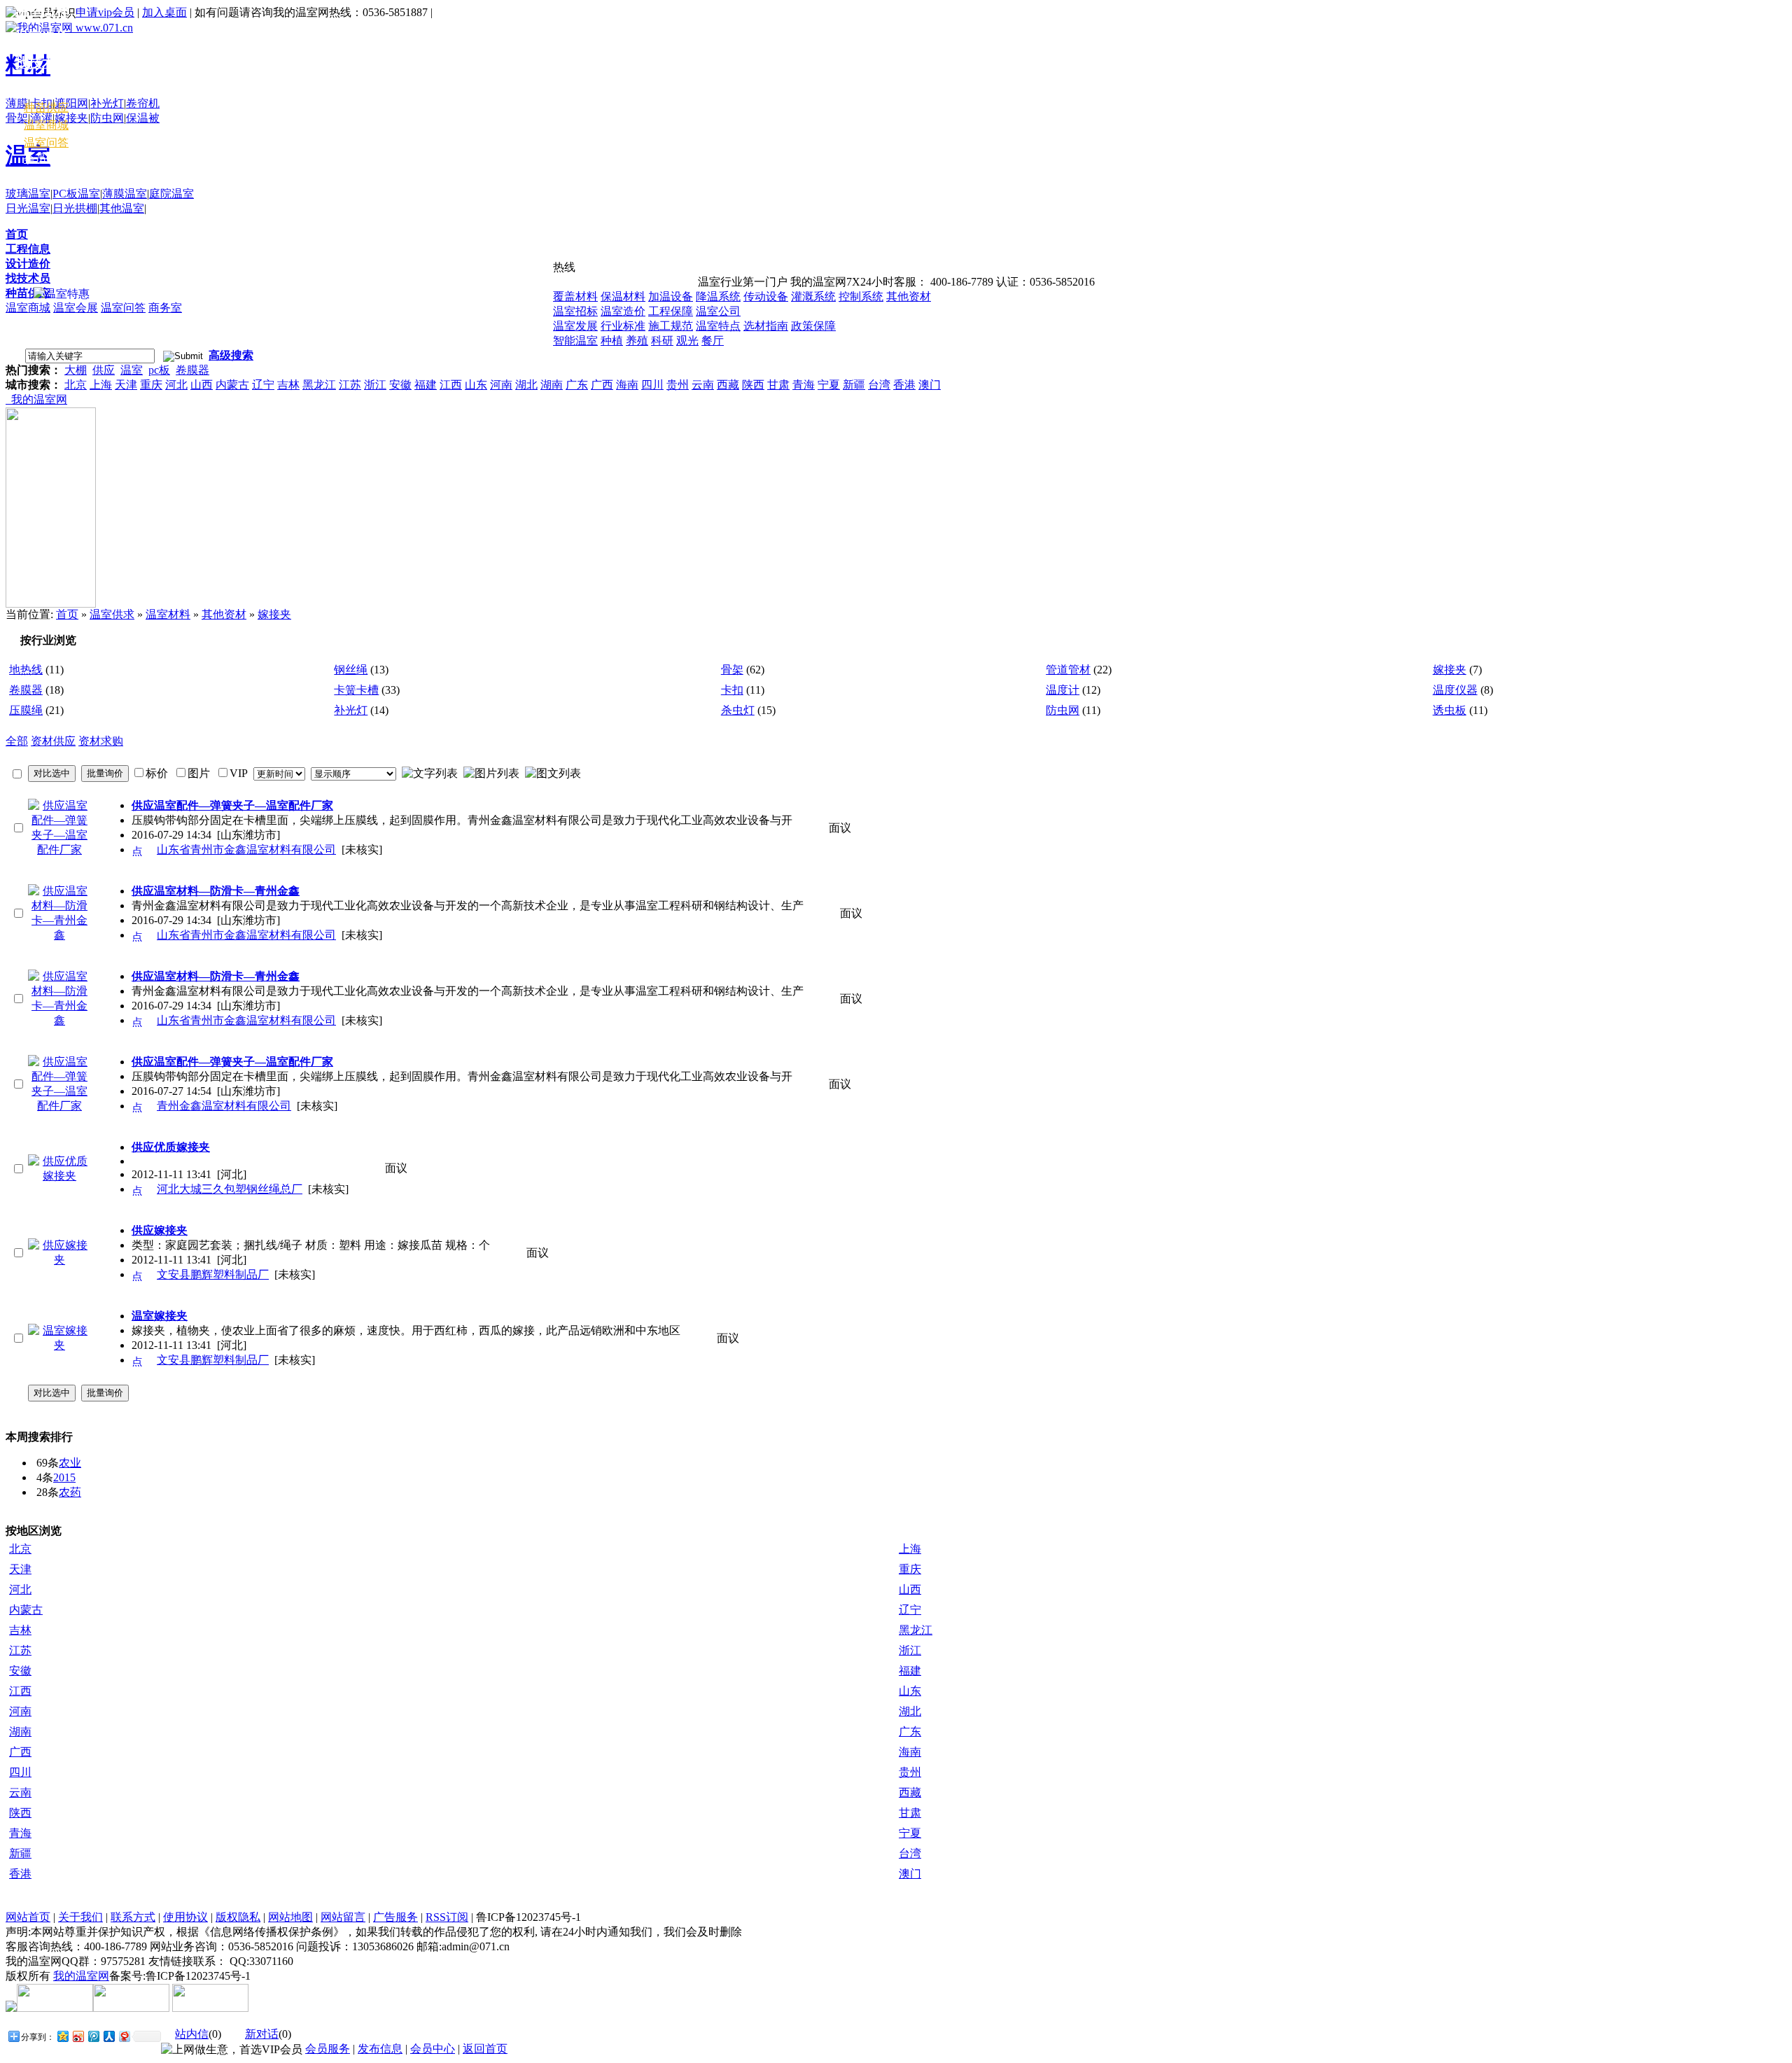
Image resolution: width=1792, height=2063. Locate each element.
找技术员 (28, 278)
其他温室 (122, 208)
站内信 (192, 2034)
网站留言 (343, 1917)
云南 (703, 385)
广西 (602, 385)
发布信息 (380, 2049)
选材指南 (766, 326)
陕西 (753, 385)
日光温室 (28, 208)
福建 (426, 385)
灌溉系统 (813, 296)
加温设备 (671, 296)
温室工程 (42, 11)
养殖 (637, 341)
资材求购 (101, 741)
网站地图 (290, 1917)
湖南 (552, 385)
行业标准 (623, 326)
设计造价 (28, 264)
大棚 (76, 370)
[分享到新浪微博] (78, 2036)
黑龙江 (319, 385)
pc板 (159, 370)
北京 (76, 385)
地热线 (26, 670)
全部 (17, 741)
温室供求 (112, 614)
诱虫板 (1450, 710)
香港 (904, 385)
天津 (126, 385)
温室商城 (28, 308)
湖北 (526, 385)
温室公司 (718, 311)
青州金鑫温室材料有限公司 (224, 1106)
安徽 (400, 385)
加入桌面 (164, 12)
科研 (662, 341)
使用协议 (185, 1917)
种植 (612, 341)
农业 (70, 1463)
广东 (577, 385)
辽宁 (263, 385)
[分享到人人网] (108, 2036)
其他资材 (909, 296)
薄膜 (17, 103)
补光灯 (107, 103)
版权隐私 (238, 1917)
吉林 (288, 385)
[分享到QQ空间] (62, 2036)
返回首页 (485, 2049)
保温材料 (623, 296)
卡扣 (732, 690)
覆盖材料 (575, 296)
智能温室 (575, 341)
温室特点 (718, 326)
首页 (17, 234)
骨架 (17, 118)
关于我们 (80, 1917)
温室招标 (575, 311)
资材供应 (53, 741)
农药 (70, 1492)
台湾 (879, 385)
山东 (476, 385)
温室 (132, 370)
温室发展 (575, 326)
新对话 (262, 2034)
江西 (451, 385)
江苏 (350, 385)
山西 (202, 385)
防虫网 (107, 118)
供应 (104, 370)
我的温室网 (36, 399)
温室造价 (623, 311)
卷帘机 (143, 103)
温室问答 (123, 308)
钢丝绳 (351, 670)
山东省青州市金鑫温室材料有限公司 (246, 849)
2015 (64, 1477)
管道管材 (1068, 670)
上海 (101, 385)
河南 (501, 385)
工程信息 (28, 249)
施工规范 (671, 326)
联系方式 (133, 1917)
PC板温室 (76, 194)
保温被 (143, 118)
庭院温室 (171, 194)
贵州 (678, 385)
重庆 (151, 385)
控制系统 (861, 296)
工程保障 (671, 311)
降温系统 (718, 296)
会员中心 (46, 159)
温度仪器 (1455, 690)
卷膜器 (192, 370)
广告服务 (395, 1917)
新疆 (854, 385)
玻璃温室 (28, 194)
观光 (687, 341)
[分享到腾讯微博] (93, 2036)
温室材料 (42, 89)
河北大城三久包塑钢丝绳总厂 (230, 1189)
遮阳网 (71, 103)
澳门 (930, 385)
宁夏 (829, 385)
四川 (652, 385)
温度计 (1063, 690)
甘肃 (778, 385)
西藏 (728, 385)
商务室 (165, 308)
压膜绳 (26, 710)
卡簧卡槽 (356, 690)
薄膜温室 (125, 194)
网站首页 (28, 1917)
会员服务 (328, 2049)
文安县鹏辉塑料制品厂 (213, 1274)
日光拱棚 (75, 208)
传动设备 (766, 296)
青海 (804, 385)
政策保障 (813, 326)
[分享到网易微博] (124, 2036)
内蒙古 (232, 385)
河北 (176, 385)
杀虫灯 (738, 710)
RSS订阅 (447, 1917)
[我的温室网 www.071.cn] (69, 28)
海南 (627, 385)
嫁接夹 (71, 118)
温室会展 (76, 308)
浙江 (375, 385)
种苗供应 (28, 293)
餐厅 (713, 341)
